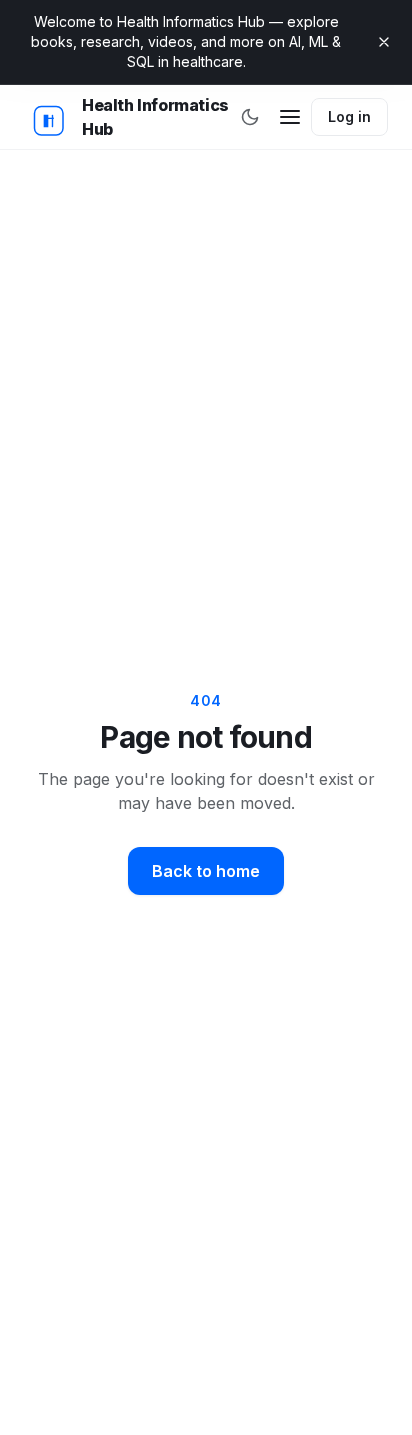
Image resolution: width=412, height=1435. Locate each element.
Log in (349, 116)
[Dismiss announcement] (384, 42)
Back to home (206, 871)
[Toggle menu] (289, 117)
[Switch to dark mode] (250, 117)
